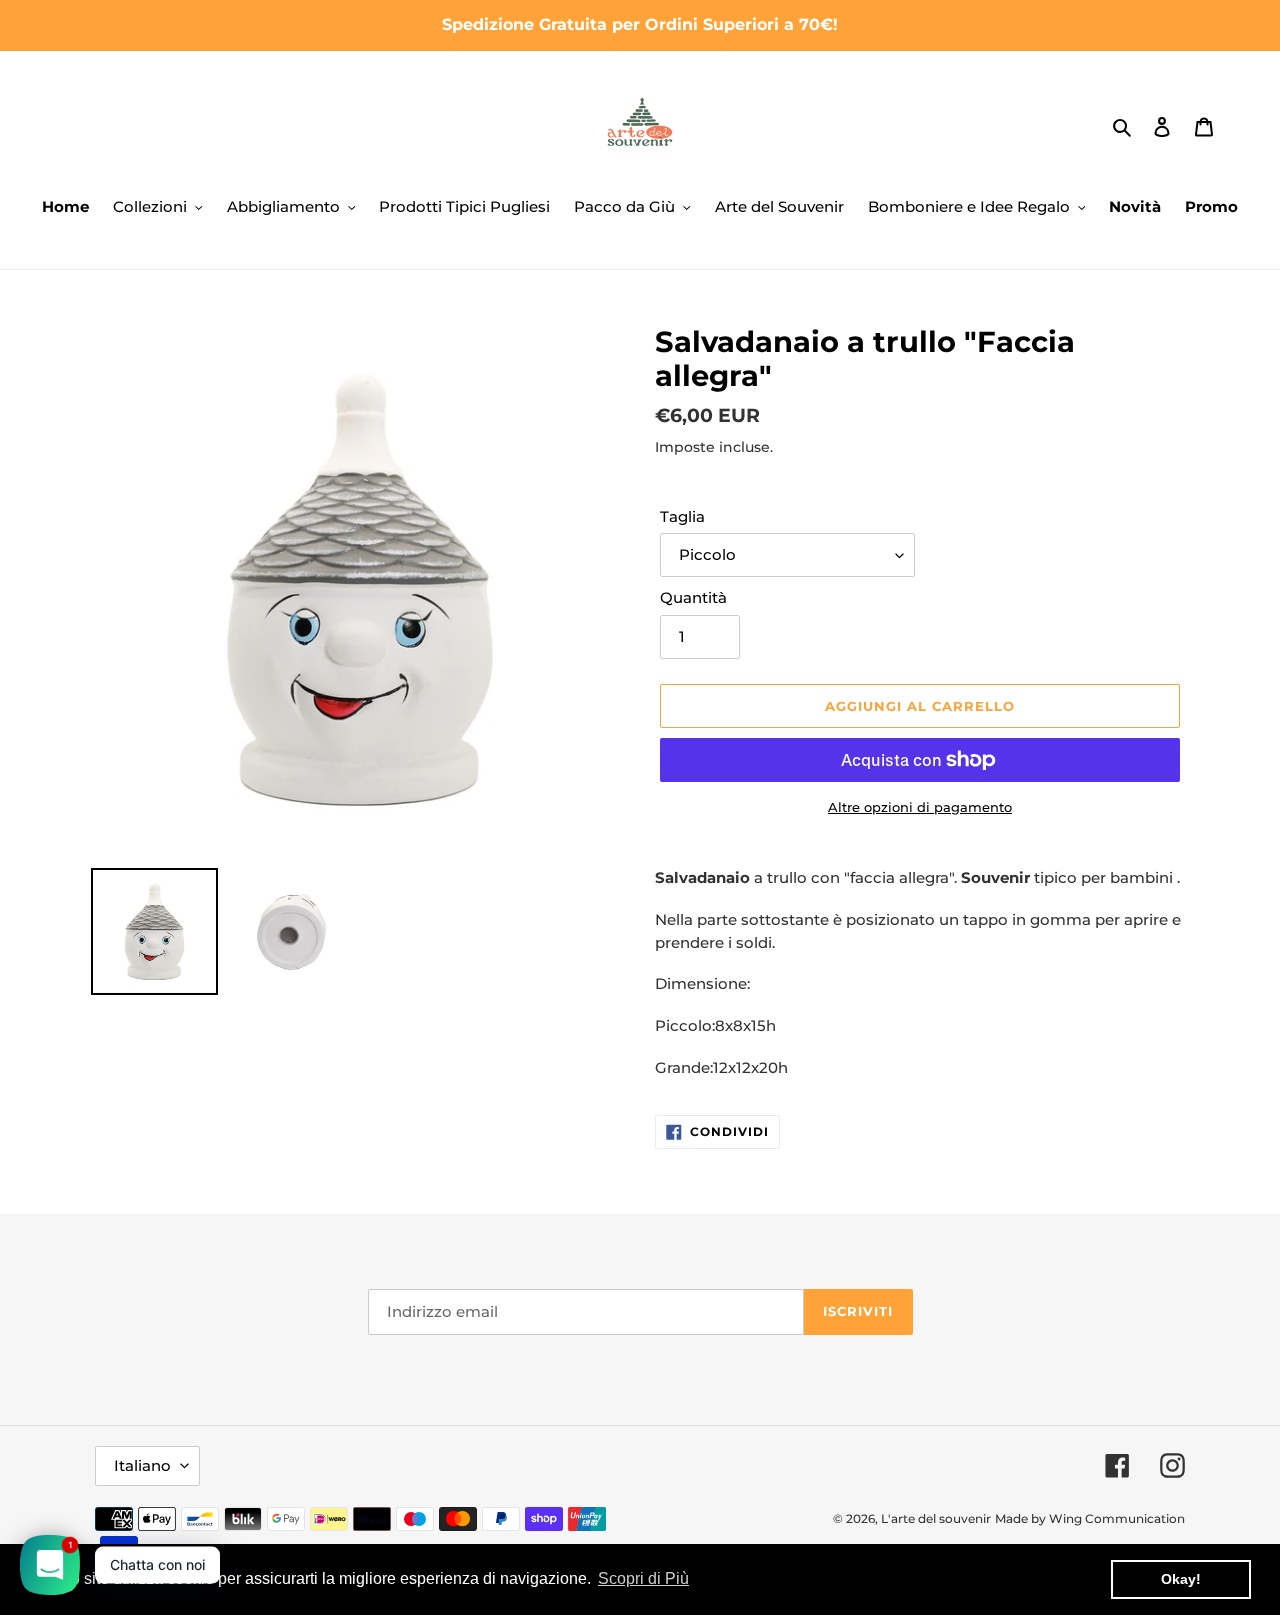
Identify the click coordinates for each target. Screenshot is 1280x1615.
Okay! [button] (1181, 1579)
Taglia (682, 516)
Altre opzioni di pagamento (920, 807)
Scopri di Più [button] (643, 1578)
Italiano (142, 1465)
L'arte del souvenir (936, 1518)
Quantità (693, 597)
